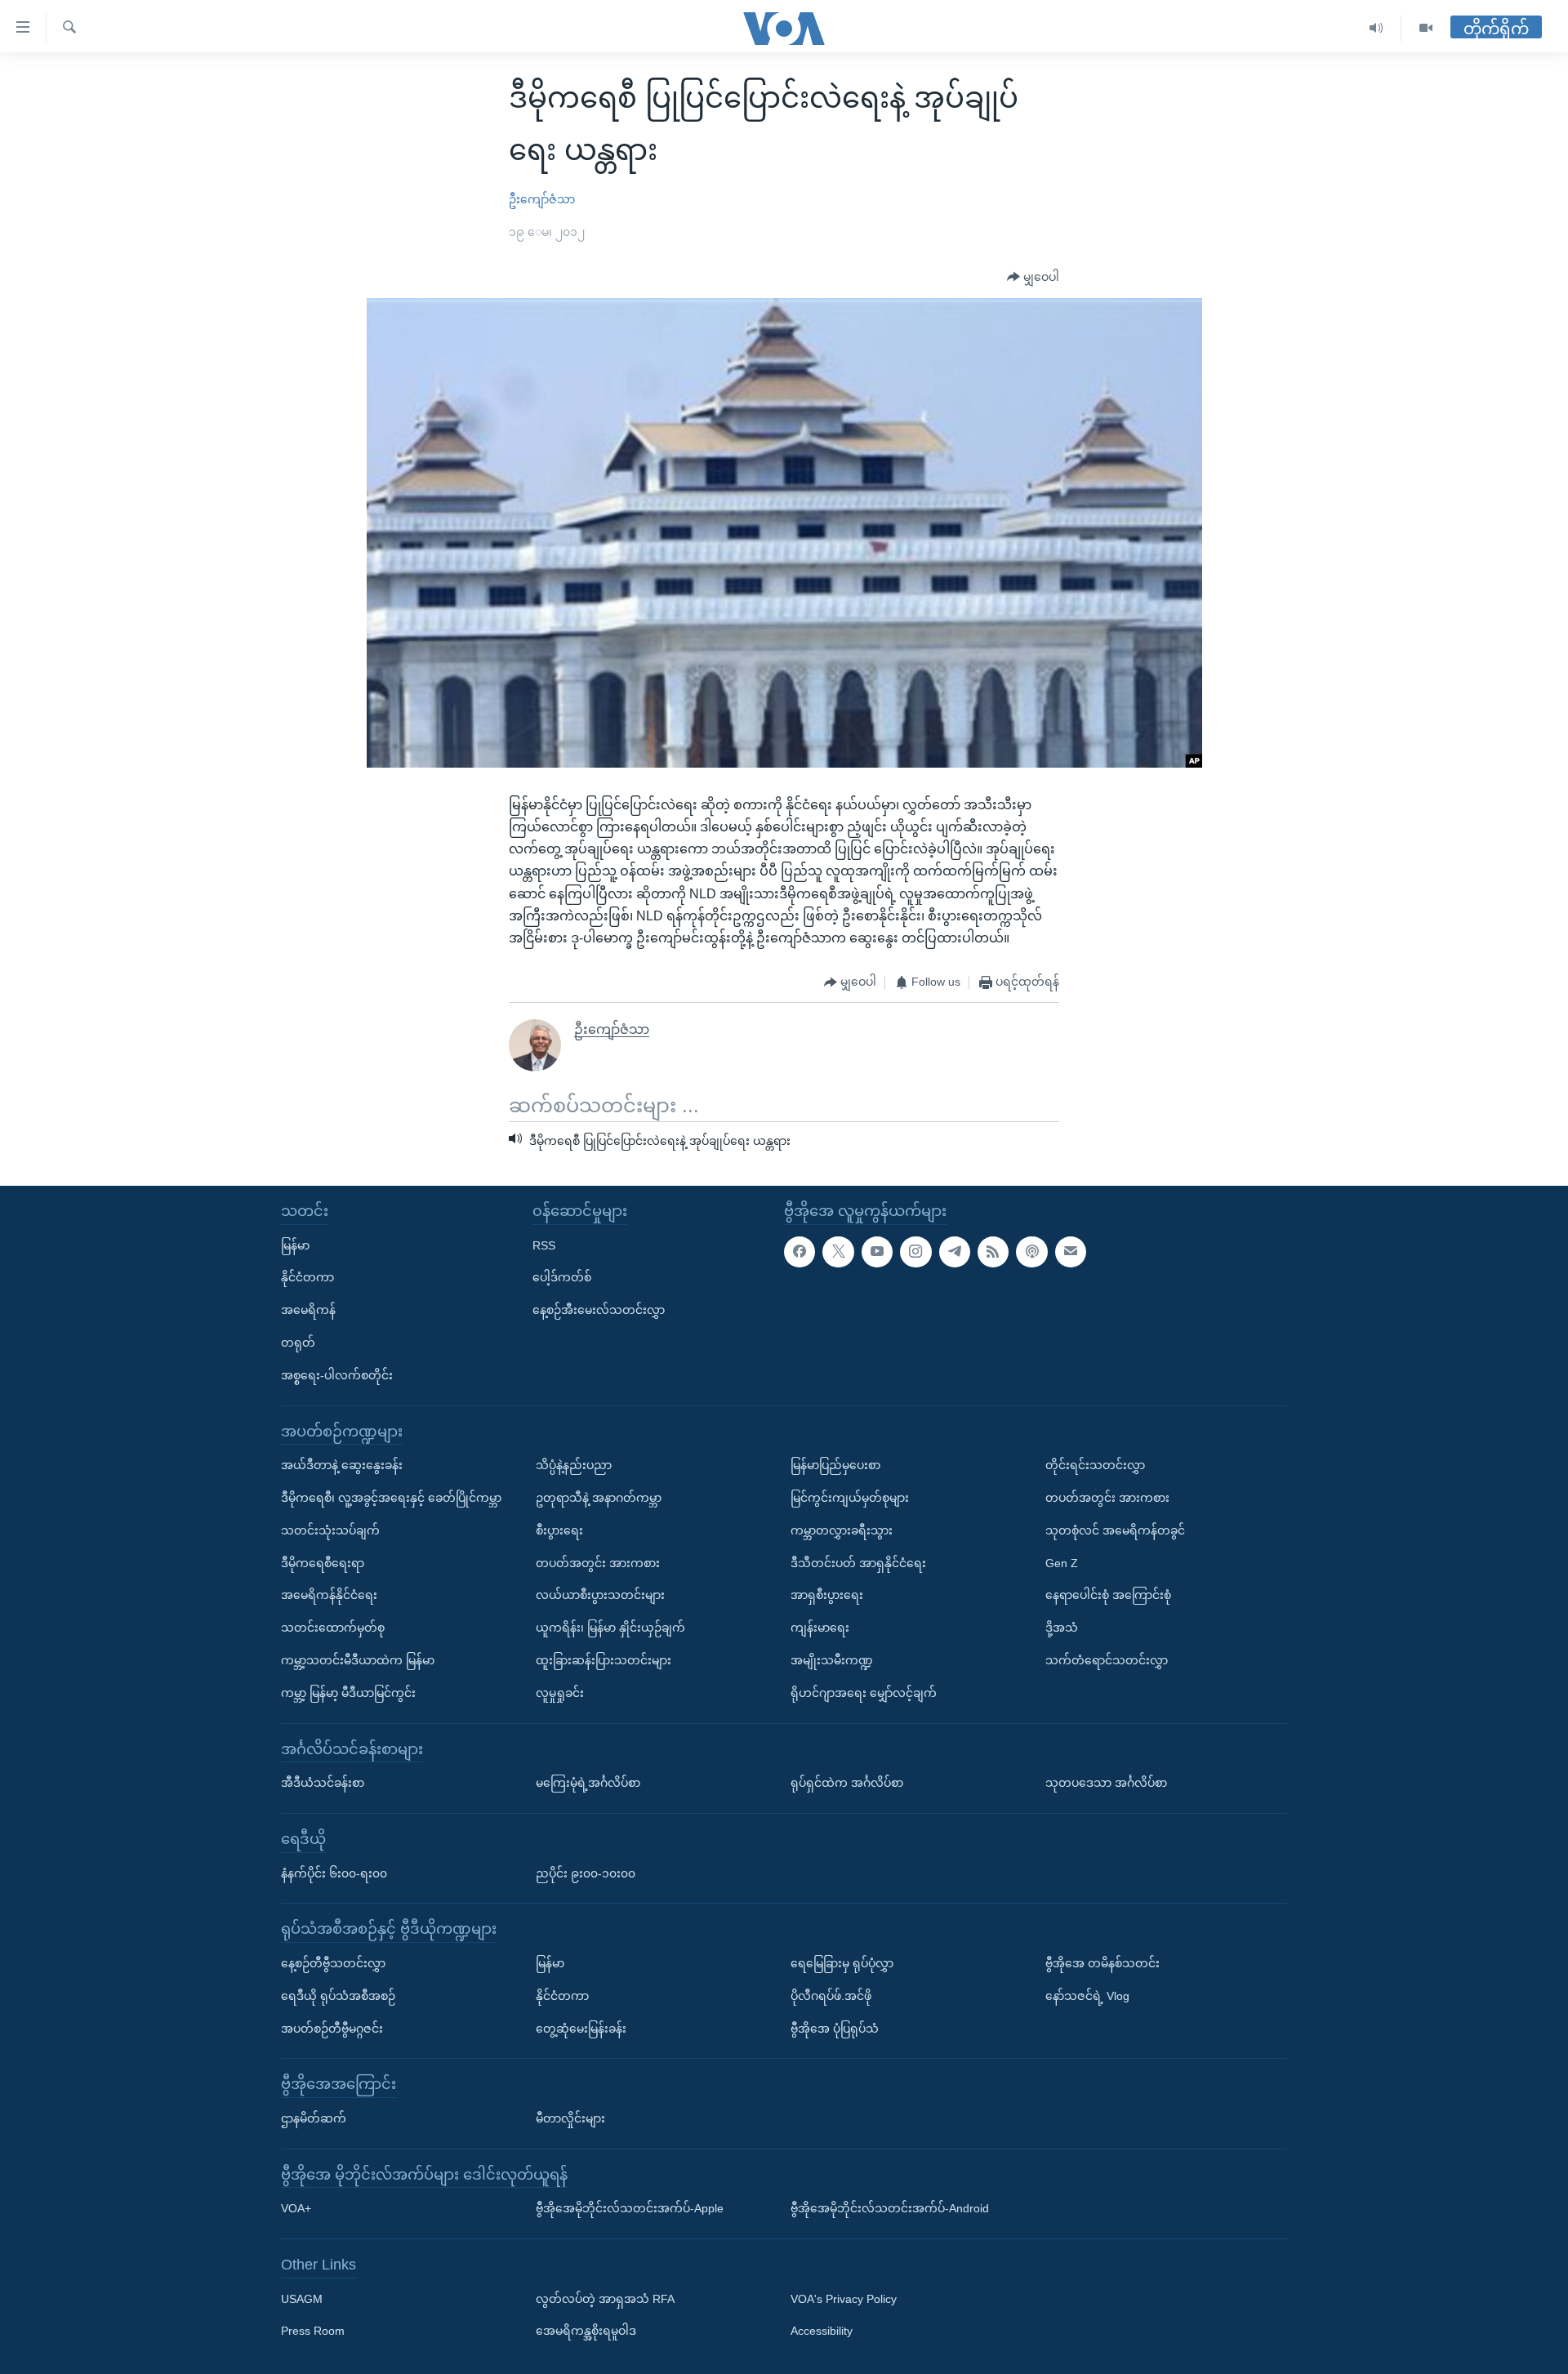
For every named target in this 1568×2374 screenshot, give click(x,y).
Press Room (313, 2331)
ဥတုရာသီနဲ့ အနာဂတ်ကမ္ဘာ (599, 1498)
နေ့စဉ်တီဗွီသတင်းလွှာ (333, 1963)
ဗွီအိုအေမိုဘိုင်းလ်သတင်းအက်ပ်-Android (890, 2208)
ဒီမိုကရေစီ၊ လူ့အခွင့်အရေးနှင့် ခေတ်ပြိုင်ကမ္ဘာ (391, 1498)
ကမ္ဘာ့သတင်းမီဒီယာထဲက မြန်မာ (358, 1660)
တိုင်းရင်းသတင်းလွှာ (1095, 1465)
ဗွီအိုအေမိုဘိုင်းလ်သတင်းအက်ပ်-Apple (630, 2208)
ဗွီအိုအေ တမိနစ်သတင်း (1102, 1963)
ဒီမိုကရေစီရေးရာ (323, 1563)
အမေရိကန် (308, 1310)
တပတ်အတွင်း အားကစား (598, 1563)
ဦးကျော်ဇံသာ (542, 199)
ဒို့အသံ (1062, 1628)
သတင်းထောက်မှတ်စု (333, 1628)
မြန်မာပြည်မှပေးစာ (835, 1465)
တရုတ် (298, 1343)
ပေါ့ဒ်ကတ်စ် (562, 1277)
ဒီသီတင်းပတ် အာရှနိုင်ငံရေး (858, 1563)
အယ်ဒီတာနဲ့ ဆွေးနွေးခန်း (342, 1465)
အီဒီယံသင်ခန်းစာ (323, 1783)
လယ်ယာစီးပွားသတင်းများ (600, 1595)
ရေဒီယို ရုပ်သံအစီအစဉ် (338, 1996)
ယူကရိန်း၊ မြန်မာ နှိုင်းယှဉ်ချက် (610, 1628)
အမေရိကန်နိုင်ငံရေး (329, 1595)
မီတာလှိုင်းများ (570, 2118)
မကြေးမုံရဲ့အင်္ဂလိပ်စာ (588, 1783)
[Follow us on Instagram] (915, 1252)
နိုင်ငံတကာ (307, 1277)
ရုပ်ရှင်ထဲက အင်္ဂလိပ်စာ (847, 1783)
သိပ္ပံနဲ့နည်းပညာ (574, 1465)
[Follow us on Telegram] (955, 1252)
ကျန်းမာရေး (820, 1628)
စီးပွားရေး (559, 1530)
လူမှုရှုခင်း (560, 1693)
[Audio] (1376, 28)
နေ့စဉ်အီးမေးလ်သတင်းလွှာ (599, 1310)
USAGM (302, 2299)
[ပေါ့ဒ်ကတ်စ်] (1031, 1252)
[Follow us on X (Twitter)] (838, 1252)
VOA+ (296, 2208)
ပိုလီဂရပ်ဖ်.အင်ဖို (831, 1996)
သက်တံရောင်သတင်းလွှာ (1107, 1660)
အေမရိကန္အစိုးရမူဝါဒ (586, 2331)
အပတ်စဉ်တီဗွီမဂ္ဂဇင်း (332, 2028)
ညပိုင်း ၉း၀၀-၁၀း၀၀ (586, 1873)
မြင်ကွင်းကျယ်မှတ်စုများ (850, 1498)
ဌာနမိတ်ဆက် (314, 2118)
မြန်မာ (295, 1245)
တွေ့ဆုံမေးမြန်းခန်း (581, 2028)
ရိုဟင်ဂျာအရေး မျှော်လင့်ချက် (864, 1693)
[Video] (1426, 28)
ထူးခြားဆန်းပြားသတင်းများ (604, 1660)
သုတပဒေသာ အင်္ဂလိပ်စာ (1106, 1783)
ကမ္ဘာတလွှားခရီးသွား (842, 1530)
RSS (544, 1245)
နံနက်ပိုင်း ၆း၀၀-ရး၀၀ (334, 1873)
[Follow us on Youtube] (877, 1252)
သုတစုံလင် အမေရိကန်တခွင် (1115, 1530)
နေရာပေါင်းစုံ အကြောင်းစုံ (1108, 1595)
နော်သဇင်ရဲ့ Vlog (1087, 1996)
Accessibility (822, 2331)
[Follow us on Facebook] (800, 1252)
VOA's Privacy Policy (844, 2299)
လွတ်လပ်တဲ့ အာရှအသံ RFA (605, 2299)
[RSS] (993, 1252)
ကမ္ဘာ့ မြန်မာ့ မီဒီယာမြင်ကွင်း (348, 1693)
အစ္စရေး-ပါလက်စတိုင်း (337, 1375)
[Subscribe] (1071, 1252)
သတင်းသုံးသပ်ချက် (330, 1530)
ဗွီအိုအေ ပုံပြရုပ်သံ (835, 2028)
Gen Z (1062, 1563)
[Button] (1033, 278)
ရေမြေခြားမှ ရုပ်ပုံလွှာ (842, 1963)
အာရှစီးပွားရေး (827, 1595)
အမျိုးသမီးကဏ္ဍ (832, 1660)
